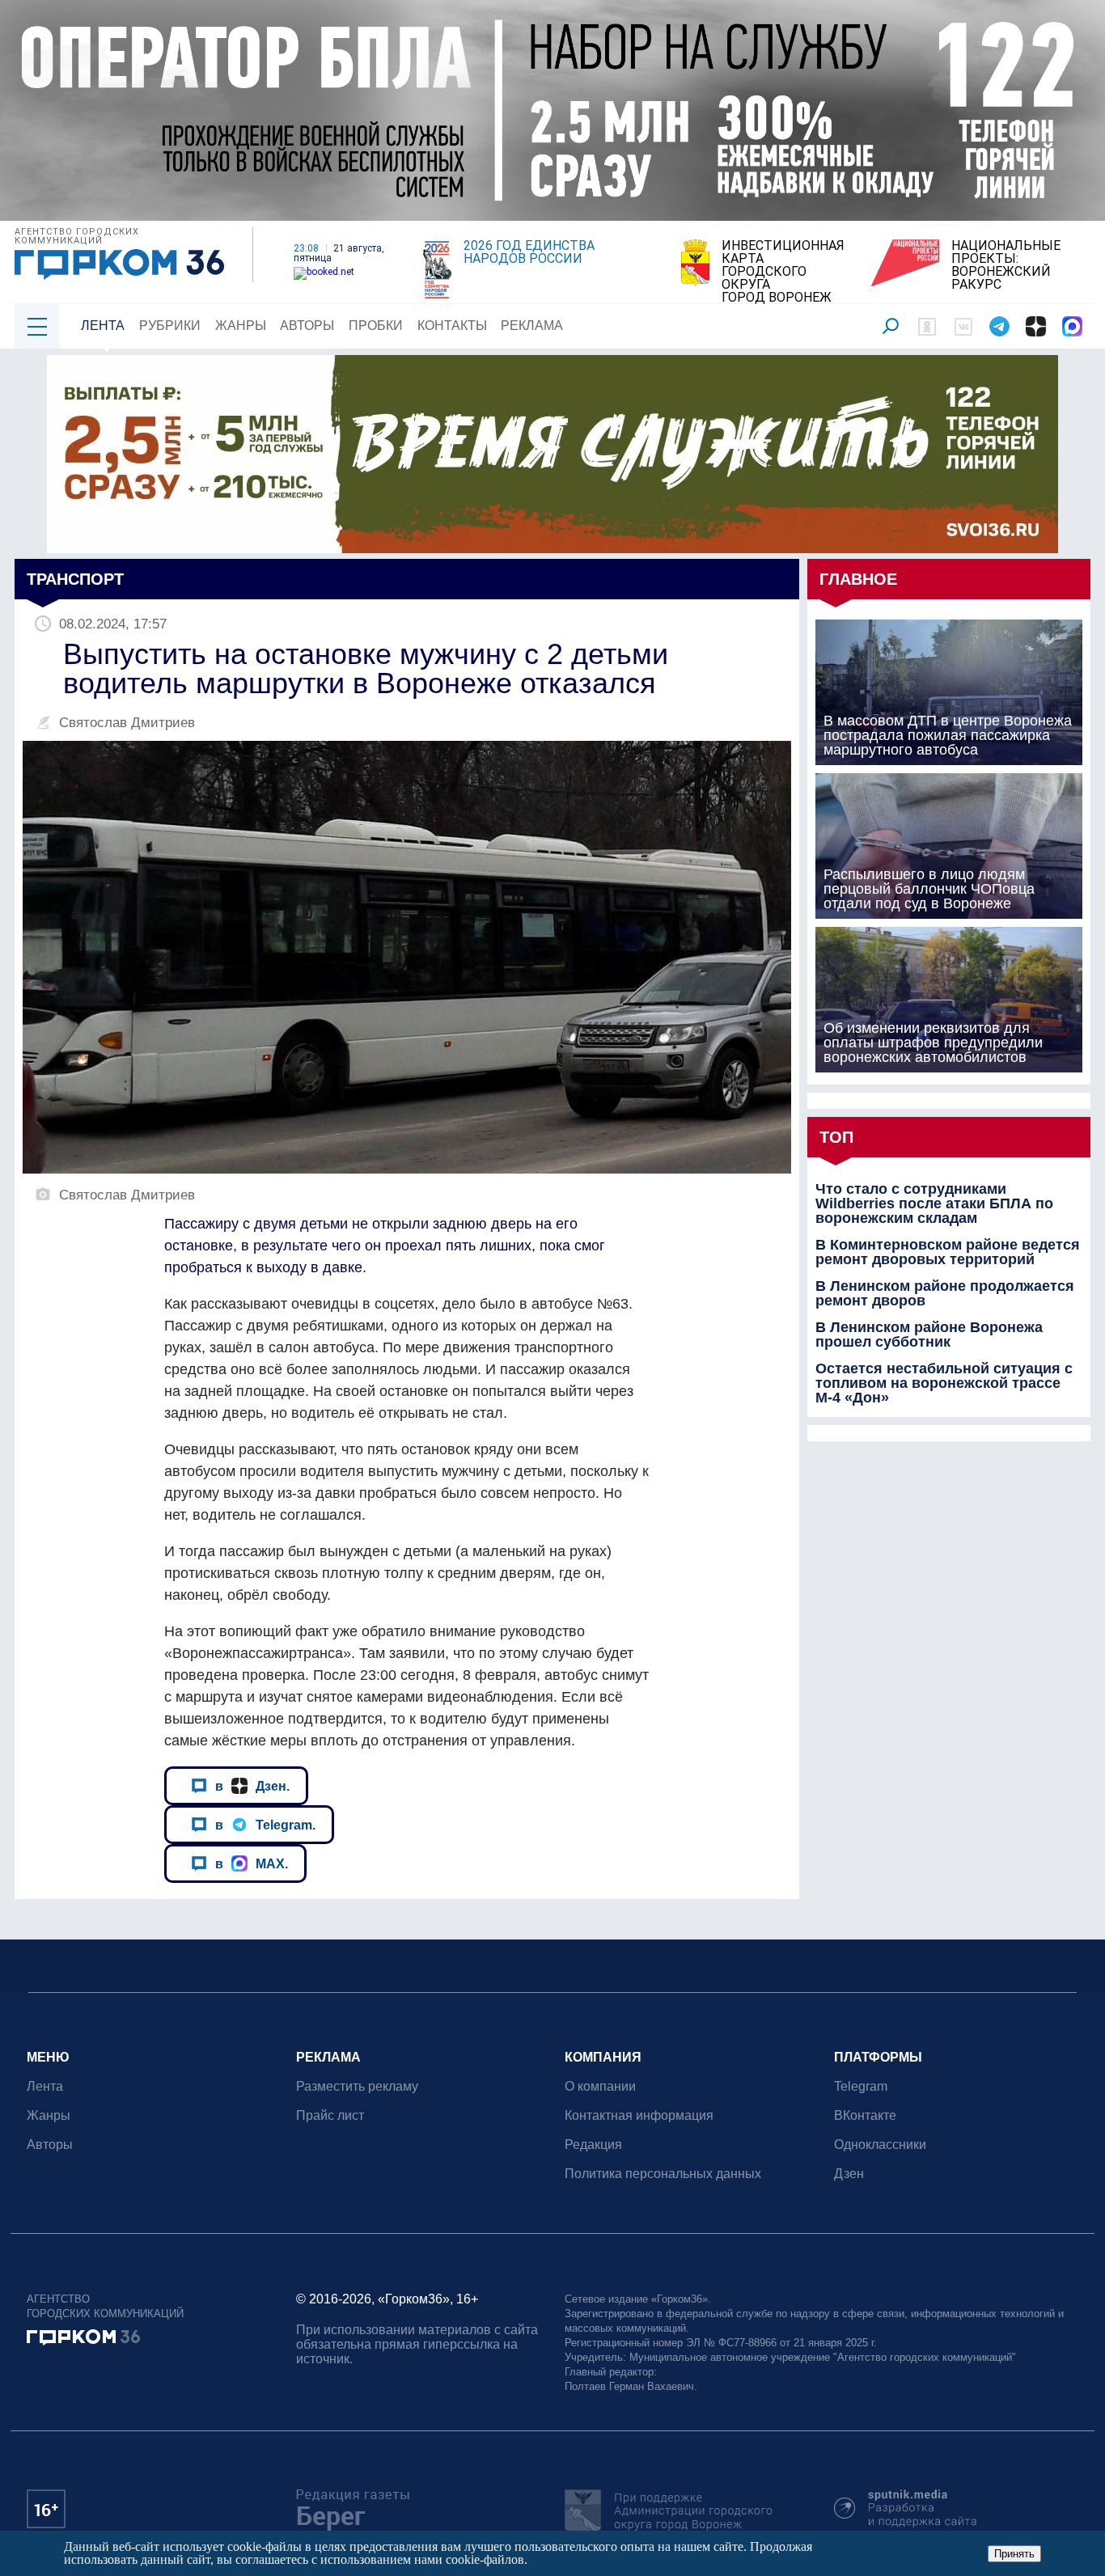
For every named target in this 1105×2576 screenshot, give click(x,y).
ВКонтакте (865, 2115)
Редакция (593, 2145)
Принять (1014, 2554)
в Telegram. (265, 1825)
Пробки (376, 326)
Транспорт (75, 579)
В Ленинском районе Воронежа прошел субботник (929, 1335)
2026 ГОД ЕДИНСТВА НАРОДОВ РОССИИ (529, 252)
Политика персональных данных (663, 2174)
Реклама (532, 326)
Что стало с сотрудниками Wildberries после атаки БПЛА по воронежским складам (934, 1203)
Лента (103, 326)
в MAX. (252, 1863)
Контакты (452, 326)
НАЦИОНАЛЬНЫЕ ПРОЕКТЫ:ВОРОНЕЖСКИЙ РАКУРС (1006, 265)
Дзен (849, 2174)
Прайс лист (330, 2115)
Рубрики (170, 326)
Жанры (241, 326)
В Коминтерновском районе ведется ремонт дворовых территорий (948, 1252)
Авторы (307, 326)
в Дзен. (252, 1786)
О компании (600, 2086)
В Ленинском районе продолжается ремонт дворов (945, 1293)
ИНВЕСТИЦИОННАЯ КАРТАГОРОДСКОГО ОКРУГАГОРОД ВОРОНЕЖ (783, 272)
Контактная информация (639, 2115)
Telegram (861, 2086)
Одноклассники (880, 2145)
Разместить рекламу (357, 2086)
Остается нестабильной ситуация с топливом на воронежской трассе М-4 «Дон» (944, 1383)
